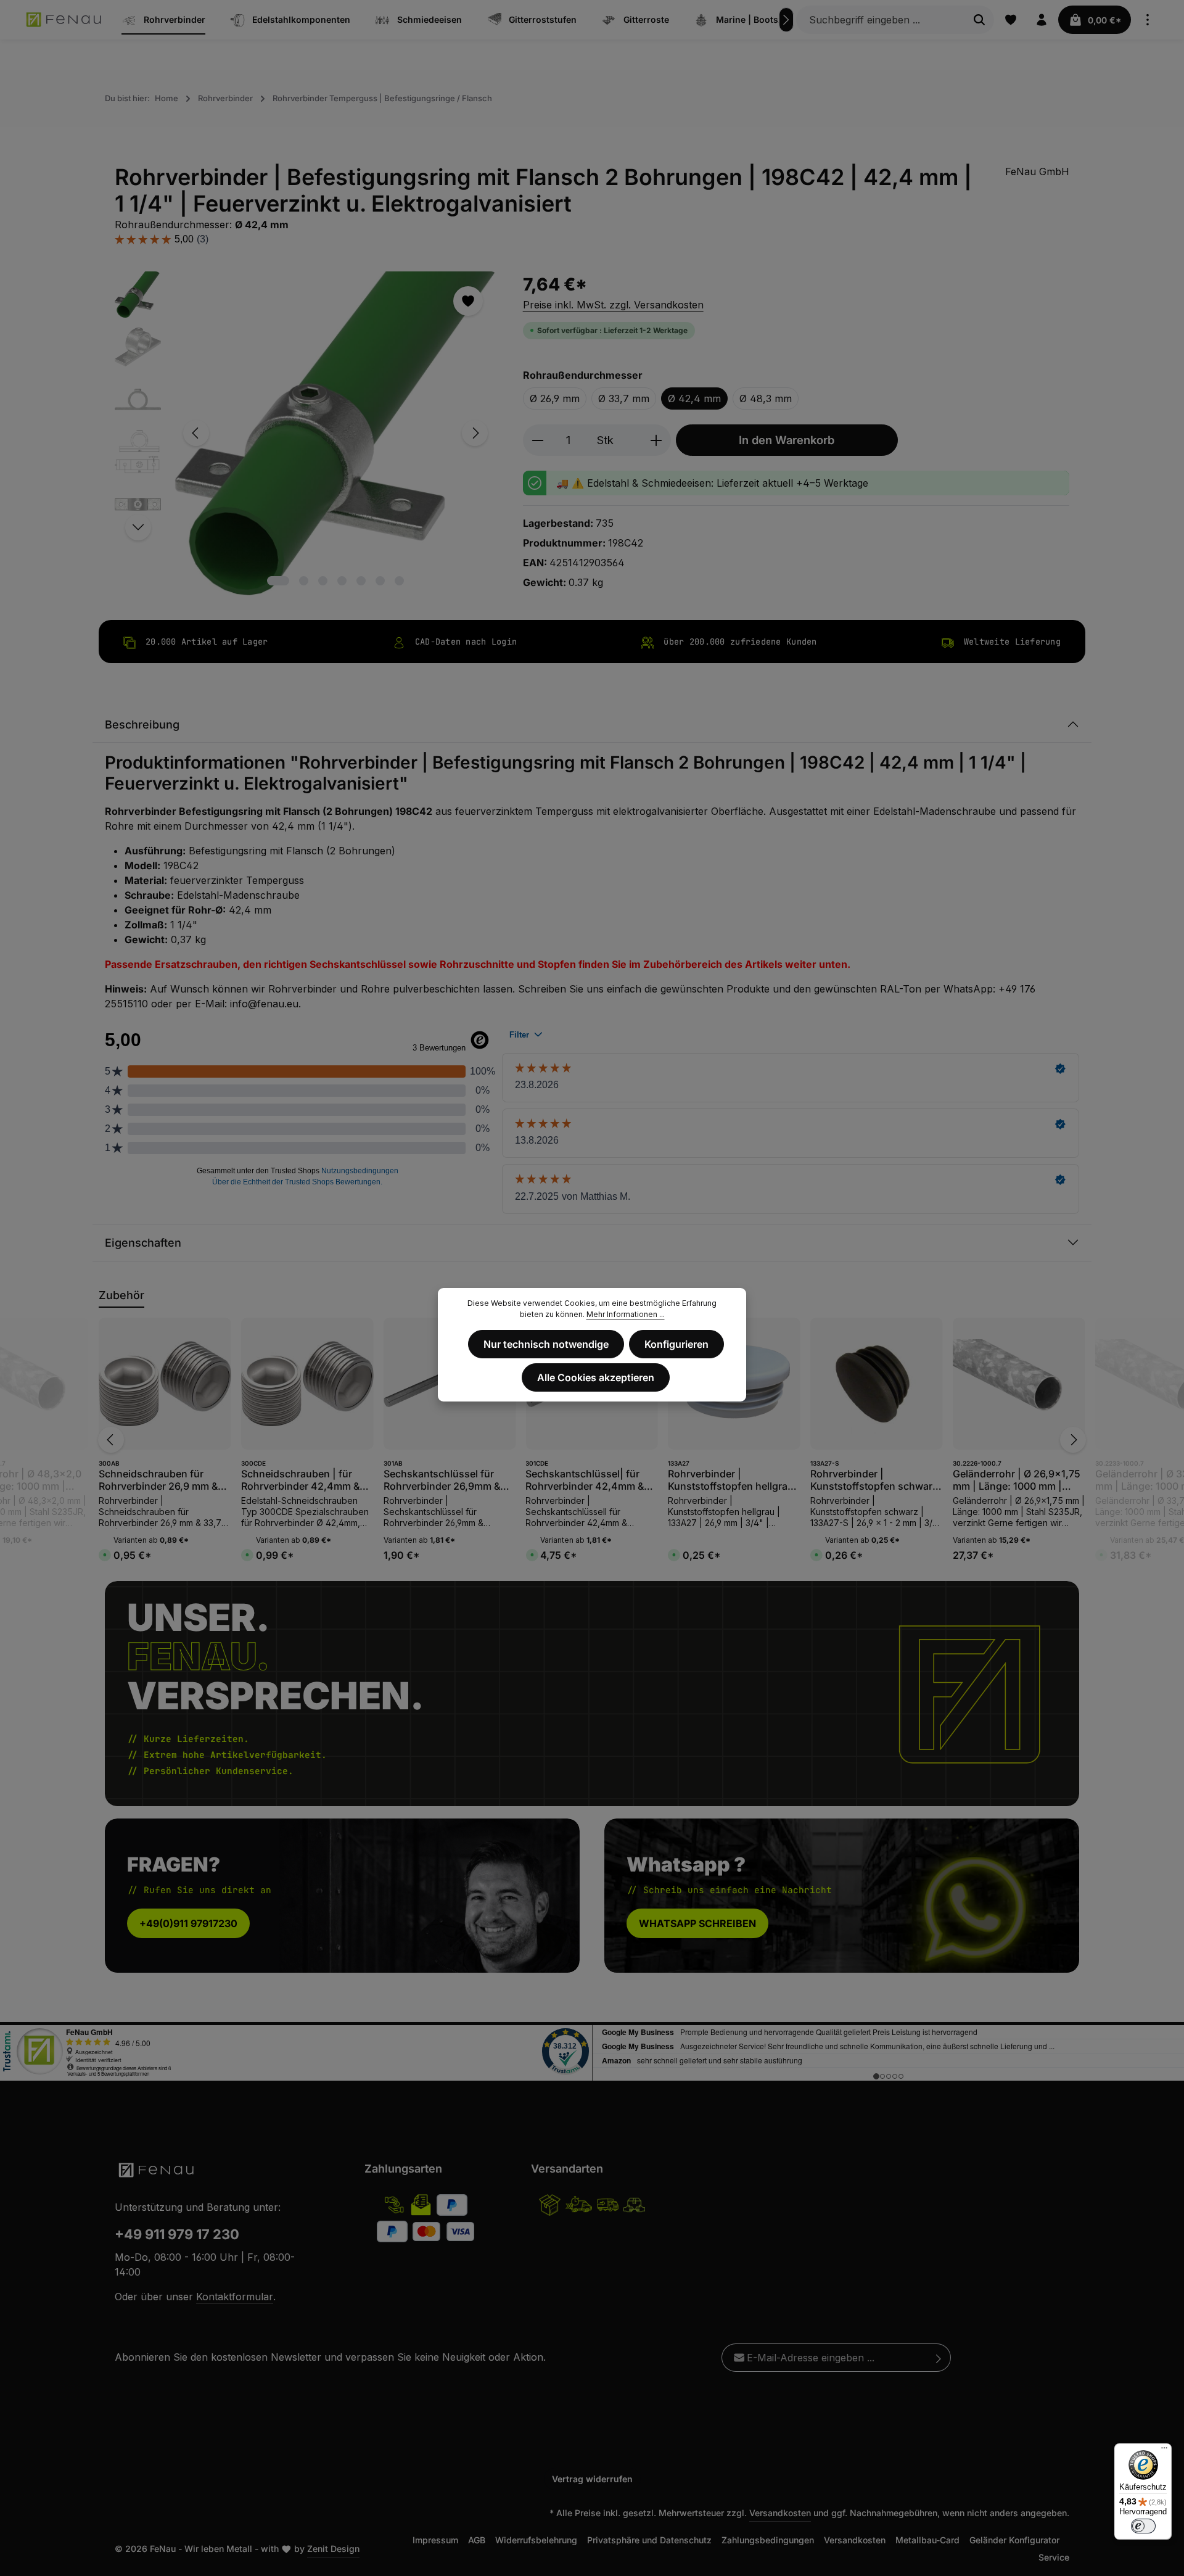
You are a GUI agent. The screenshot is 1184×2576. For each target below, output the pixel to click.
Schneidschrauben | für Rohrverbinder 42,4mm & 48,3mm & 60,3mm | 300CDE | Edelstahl (300, 1480)
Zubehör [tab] (121, 1295)
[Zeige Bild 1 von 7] (278, 581)
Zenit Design (333, 2549)
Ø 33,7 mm (624, 398)
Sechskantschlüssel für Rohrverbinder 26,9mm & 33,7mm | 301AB (442, 1480)
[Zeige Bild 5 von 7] (361, 581)
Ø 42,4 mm (694, 398)
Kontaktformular (235, 2297)
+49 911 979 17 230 (177, 2234)
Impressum (435, 2540)
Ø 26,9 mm (555, 398)
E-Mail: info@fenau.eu (247, 1004)
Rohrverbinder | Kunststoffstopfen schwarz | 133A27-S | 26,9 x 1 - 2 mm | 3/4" (874, 1480)
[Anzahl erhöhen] (656, 440)
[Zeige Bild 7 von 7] (399, 581)
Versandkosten (780, 2513)
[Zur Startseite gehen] (64, 20)
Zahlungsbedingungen (768, 2540)
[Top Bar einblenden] (1148, 20)
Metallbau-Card (927, 2540)
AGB (477, 2540)
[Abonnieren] (939, 2358)
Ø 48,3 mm (766, 398)
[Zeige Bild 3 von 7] (323, 581)
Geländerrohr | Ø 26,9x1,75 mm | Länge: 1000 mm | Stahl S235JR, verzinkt (1017, 1480)
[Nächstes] (786, 20)
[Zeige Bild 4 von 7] (342, 581)
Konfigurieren (676, 1344)
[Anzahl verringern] (537, 440)
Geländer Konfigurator (1014, 2540)
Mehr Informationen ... (626, 1314)
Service (1054, 2557)
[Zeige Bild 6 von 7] (380, 581)
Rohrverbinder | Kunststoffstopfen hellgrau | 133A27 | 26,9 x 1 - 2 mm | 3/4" (734, 1480)
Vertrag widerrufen (592, 2479)
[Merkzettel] (1011, 20)
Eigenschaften (143, 1243)
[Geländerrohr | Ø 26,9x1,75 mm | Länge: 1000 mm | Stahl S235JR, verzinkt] (1019, 1384)
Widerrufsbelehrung (536, 2540)
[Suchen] (980, 20)
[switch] (1143, 2526)
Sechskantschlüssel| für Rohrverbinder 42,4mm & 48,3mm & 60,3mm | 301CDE (585, 1480)
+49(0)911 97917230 (188, 1923)
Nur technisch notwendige (546, 1344)
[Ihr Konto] (1042, 20)
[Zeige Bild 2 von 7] (304, 581)
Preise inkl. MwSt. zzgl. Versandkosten (613, 305)
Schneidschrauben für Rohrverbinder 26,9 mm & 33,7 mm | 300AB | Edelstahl (158, 1480)
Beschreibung (142, 724)
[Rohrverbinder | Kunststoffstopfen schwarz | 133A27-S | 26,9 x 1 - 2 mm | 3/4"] (877, 1384)
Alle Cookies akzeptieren (596, 1377)
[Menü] (1164, 2451)
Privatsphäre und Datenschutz (649, 2540)
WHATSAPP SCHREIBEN (697, 1923)
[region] (306, 433)
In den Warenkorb (787, 440)
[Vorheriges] (196, 433)
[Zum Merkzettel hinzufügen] (468, 301)
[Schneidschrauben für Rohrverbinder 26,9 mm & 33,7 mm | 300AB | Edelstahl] (165, 1384)
